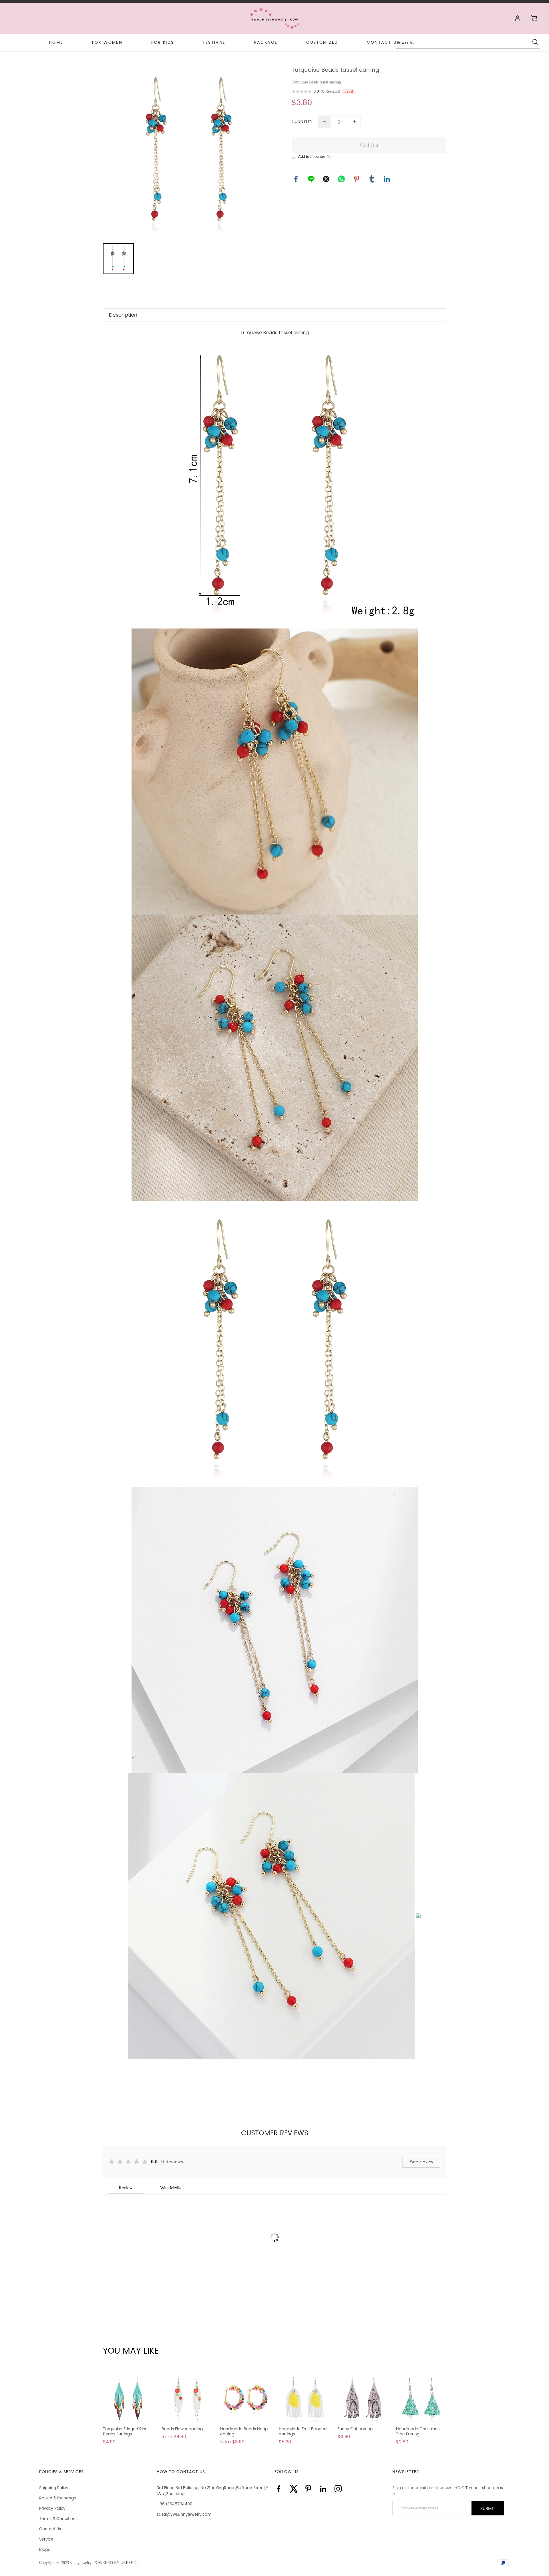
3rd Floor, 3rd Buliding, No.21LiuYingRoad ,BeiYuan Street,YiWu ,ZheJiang (212, 2491)
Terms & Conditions (58, 2519)
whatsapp (341, 179)
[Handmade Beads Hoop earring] (245, 2399)
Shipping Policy (54, 2488)
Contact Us (50, 2529)
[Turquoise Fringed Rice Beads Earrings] (128, 2399)
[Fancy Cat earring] (362, 2399)
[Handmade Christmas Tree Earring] (421, 2399)
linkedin (387, 179)
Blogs (44, 2550)
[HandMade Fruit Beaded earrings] (304, 2399)
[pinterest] (308, 2489)
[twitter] (293, 2489)
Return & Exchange (58, 2498)
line (311, 179)
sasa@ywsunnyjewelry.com (184, 2514)
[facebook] (279, 2489)
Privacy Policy (52, 2508)
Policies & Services (61, 2472)
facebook (296, 179)
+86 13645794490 (175, 2504)
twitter (326, 179)
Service (46, 2539)
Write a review (421, 2162)
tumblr (372, 179)
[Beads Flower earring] (187, 2399)
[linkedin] (323, 2489)
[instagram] (338, 2489)
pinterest (357, 179)
